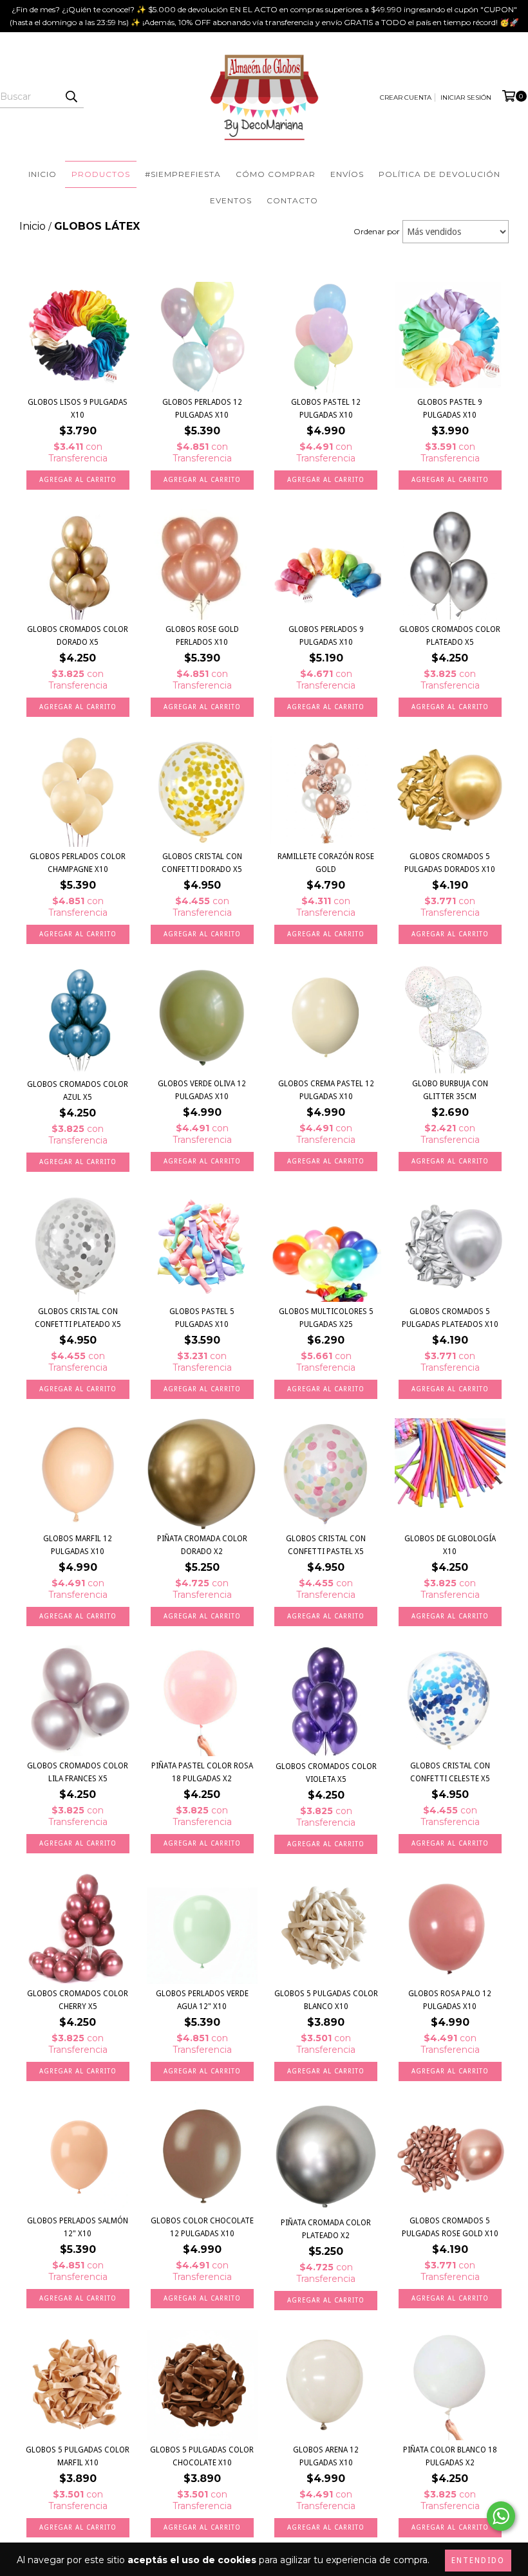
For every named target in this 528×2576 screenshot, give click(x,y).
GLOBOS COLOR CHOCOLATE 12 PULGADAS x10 (202, 2227)
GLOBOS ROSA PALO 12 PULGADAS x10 (450, 2000)
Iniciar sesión (466, 97)
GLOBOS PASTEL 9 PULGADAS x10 (450, 409)
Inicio (42, 174)
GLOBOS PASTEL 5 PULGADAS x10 (202, 1318)
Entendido (478, 2561)
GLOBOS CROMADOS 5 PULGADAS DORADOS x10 (450, 863)
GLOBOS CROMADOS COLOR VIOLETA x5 (326, 1773)
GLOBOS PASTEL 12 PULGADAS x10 (326, 409)
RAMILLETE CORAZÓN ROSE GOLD (326, 863)
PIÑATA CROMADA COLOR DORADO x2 (202, 1545)
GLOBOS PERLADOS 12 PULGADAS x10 (202, 409)
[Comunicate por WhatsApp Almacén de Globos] (501, 2516)
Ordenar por (377, 231)
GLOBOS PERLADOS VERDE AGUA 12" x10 (202, 2000)
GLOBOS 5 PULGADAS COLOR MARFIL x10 (78, 2456)
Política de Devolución (439, 174)
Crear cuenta (406, 97)
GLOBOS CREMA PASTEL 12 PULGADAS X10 (326, 1090)
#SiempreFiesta (183, 174)
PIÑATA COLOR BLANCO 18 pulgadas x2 (450, 2456)
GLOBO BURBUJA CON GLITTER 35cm (450, 1090)
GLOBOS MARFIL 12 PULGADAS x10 (78, 1545)
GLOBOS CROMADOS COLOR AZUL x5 (78, 1091)
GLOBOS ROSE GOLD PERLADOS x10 (202, 636)
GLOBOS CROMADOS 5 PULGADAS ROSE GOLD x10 (450, 2227)
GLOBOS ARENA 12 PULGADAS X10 (326, 2456)
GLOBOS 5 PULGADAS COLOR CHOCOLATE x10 (202, 2456)
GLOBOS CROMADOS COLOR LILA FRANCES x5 (78, 1772)
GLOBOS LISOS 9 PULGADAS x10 (78, 409)
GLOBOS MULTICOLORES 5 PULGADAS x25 (326, 1318)
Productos (101, 174)
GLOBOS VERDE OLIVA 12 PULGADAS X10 (202, 1090)
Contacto (292, 200)
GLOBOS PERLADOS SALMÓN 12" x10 (78, 2227)
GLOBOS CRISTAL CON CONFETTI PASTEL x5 (326, 1545)
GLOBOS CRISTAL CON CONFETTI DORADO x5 (202, 863)
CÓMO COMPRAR (276, 174)
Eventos (231, 200)
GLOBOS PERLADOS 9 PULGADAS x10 (326, 636)
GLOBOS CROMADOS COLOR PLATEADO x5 (450, 636)
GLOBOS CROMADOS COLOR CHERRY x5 (78, 2000)
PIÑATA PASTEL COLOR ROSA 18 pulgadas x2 (202, 1772)
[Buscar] (71, 97)
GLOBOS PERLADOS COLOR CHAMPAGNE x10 (78, 863)
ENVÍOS (347, 174)
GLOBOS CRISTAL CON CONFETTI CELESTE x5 (450, 1772)
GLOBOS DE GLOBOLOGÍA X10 (450, 1545)
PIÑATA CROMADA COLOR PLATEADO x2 (326, 2229)
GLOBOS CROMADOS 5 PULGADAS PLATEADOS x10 (450, 1318)
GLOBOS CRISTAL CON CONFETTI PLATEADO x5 (78, 1318)
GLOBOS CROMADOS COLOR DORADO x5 (78, 636)
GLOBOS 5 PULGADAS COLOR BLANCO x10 (326, 2000)
